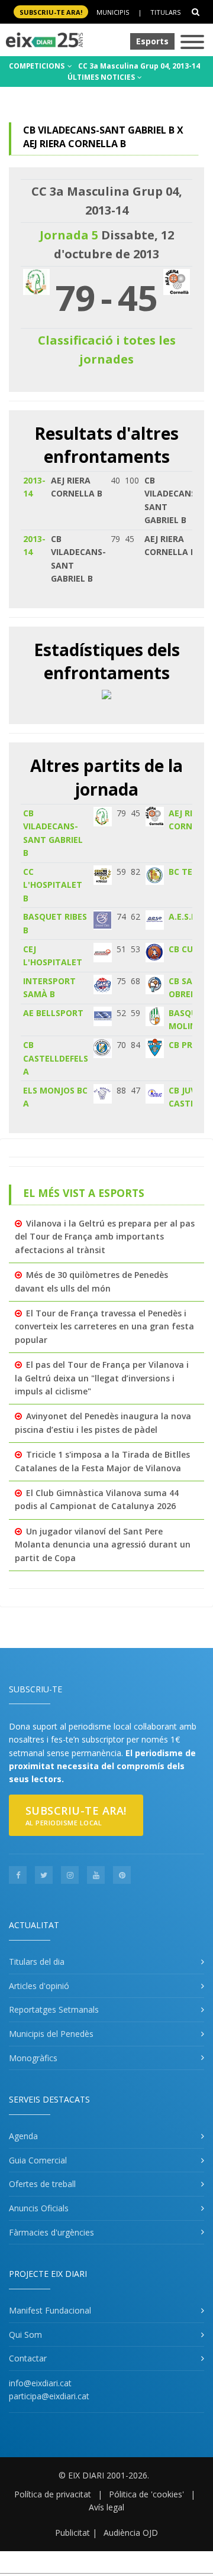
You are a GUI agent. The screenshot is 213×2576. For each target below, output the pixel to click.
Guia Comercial (38, 2160)
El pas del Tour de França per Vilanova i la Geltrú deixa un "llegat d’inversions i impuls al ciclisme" (102, 1378)
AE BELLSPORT (53, 1013)
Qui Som (25, 2335)
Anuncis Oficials (39, 2208)
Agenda (23, 2136)
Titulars (165, 12)
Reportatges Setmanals (54, 2009)
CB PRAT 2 (190, 1045)
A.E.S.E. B (187, 916)
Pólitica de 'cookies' (146, 2494)
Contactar (28, 2358)
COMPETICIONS (38, 66)
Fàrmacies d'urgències (51, 2232)
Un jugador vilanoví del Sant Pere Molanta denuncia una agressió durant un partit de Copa (103, 1545)
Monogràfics (33, 2058)
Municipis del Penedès (51, 2034)
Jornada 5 (69, 235)
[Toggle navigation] (192, 43)
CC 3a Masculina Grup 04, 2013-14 (139, 66)
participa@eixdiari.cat (49, 2396)
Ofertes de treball (42, 2184)
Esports (152, 41)
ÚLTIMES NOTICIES (102, 77)
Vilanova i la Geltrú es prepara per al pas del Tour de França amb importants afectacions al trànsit (105, 1237)
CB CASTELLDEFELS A (56, 1058)
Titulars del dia (37, 1962)
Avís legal (106, 2507)
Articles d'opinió (39, 1986)
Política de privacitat (53, 2494)
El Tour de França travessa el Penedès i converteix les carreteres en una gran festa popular (104, 1326)
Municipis (113, 12)
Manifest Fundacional (50, 2310)
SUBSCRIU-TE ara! (51, 12)
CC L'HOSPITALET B (53, 885)
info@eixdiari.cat (40, 2383)
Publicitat (72, 2533)
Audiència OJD (131, 2533)
